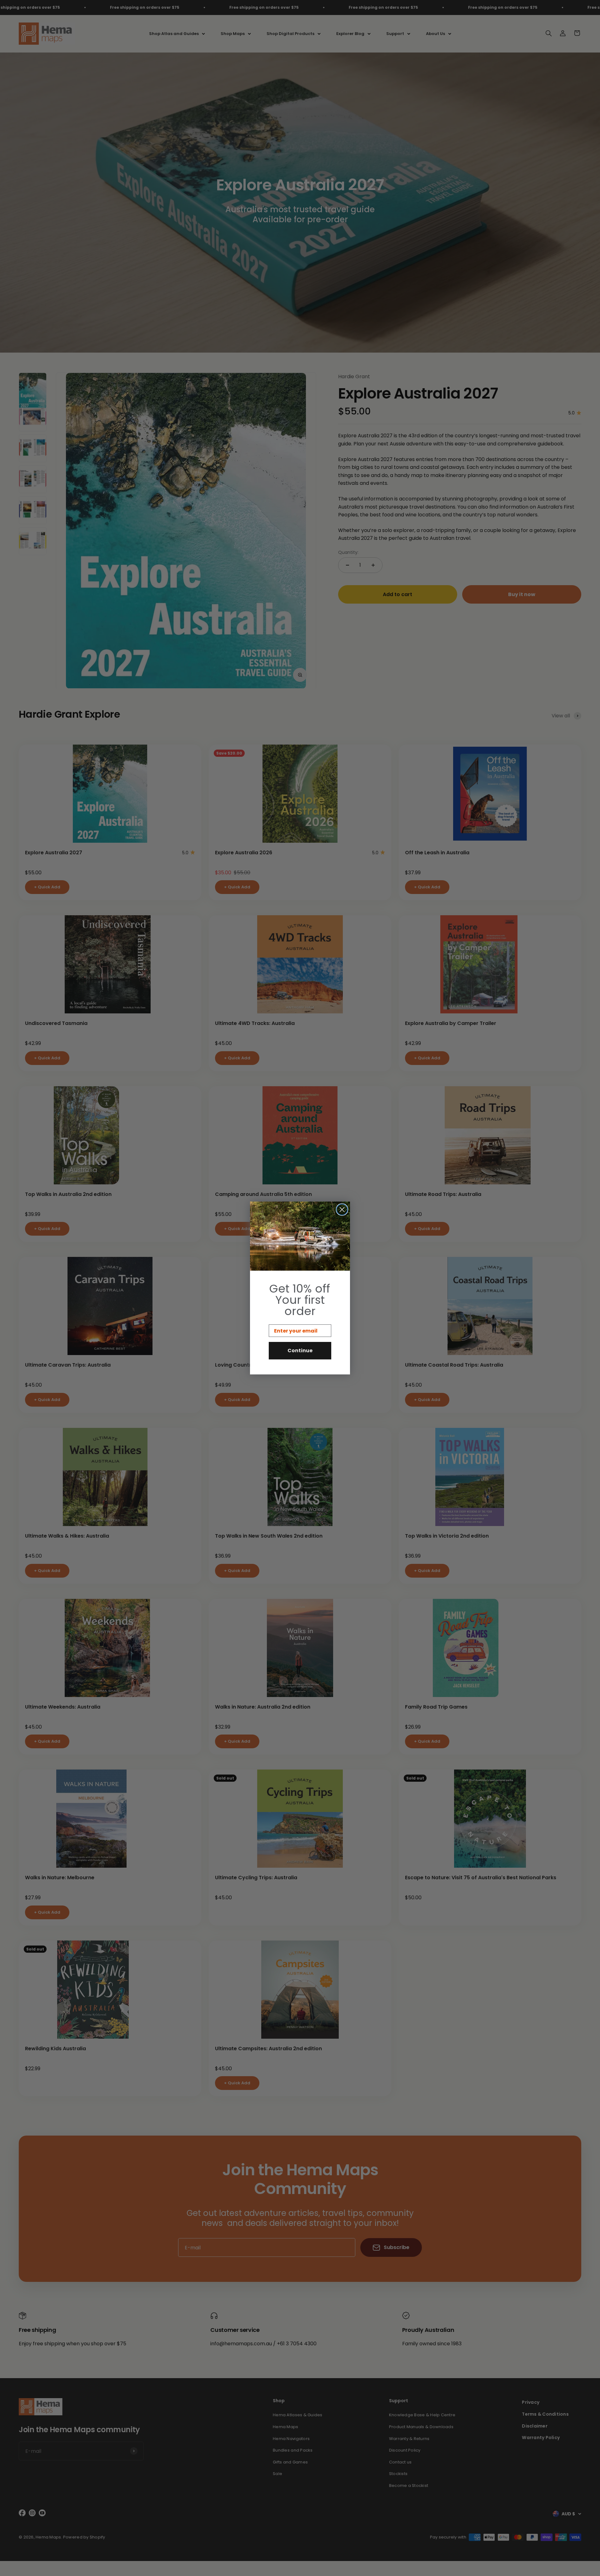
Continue (300, 1351)
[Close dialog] (342, 1210)
